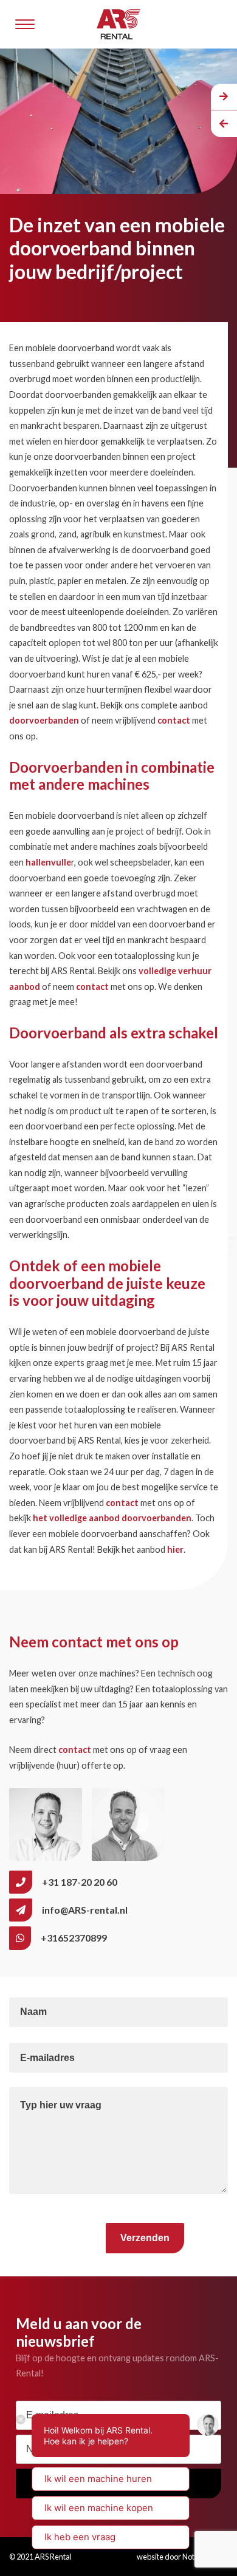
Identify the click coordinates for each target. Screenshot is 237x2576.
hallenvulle (48, 862)
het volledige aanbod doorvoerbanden (112, 1518)
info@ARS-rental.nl (85, 1910)
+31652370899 (74, 1938)
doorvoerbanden (44, 720)
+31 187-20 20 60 (80, 1882)
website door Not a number (182, 2557)
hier (175, 1549)
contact (174, 720)
